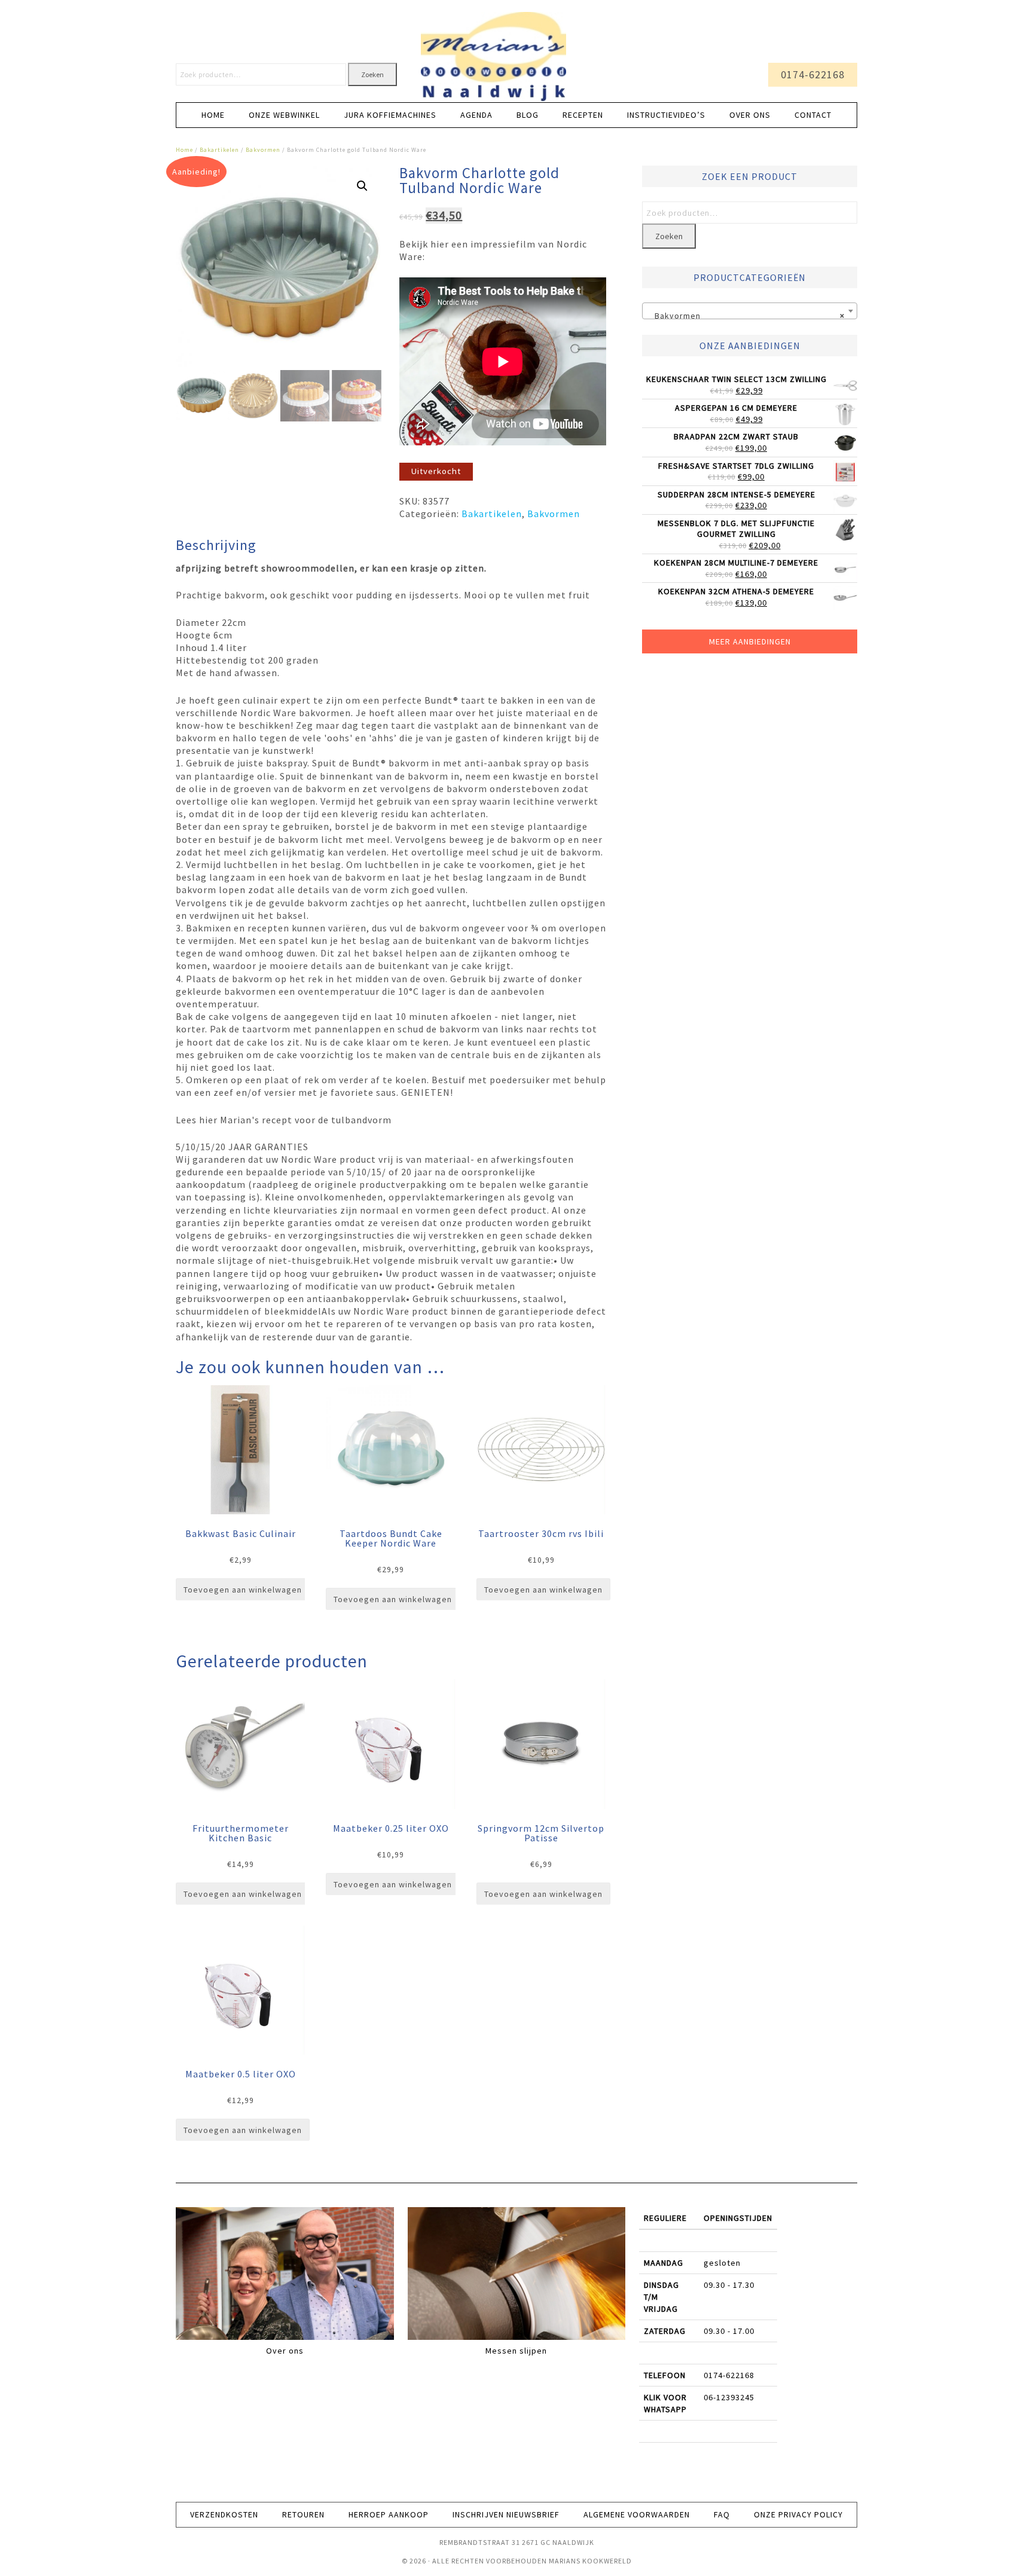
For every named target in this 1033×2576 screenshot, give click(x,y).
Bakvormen (263, 150)
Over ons (285, 2351)
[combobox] (750, 311)
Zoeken (372, 74)
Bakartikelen (219, 150)
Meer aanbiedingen (750, 641)
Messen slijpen (516, 2351)
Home (184, 150)
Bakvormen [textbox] (746, 316)
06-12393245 (729, 2397)
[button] (362, 186)
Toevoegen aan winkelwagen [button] (243, 1590)
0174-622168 (813, 74)
